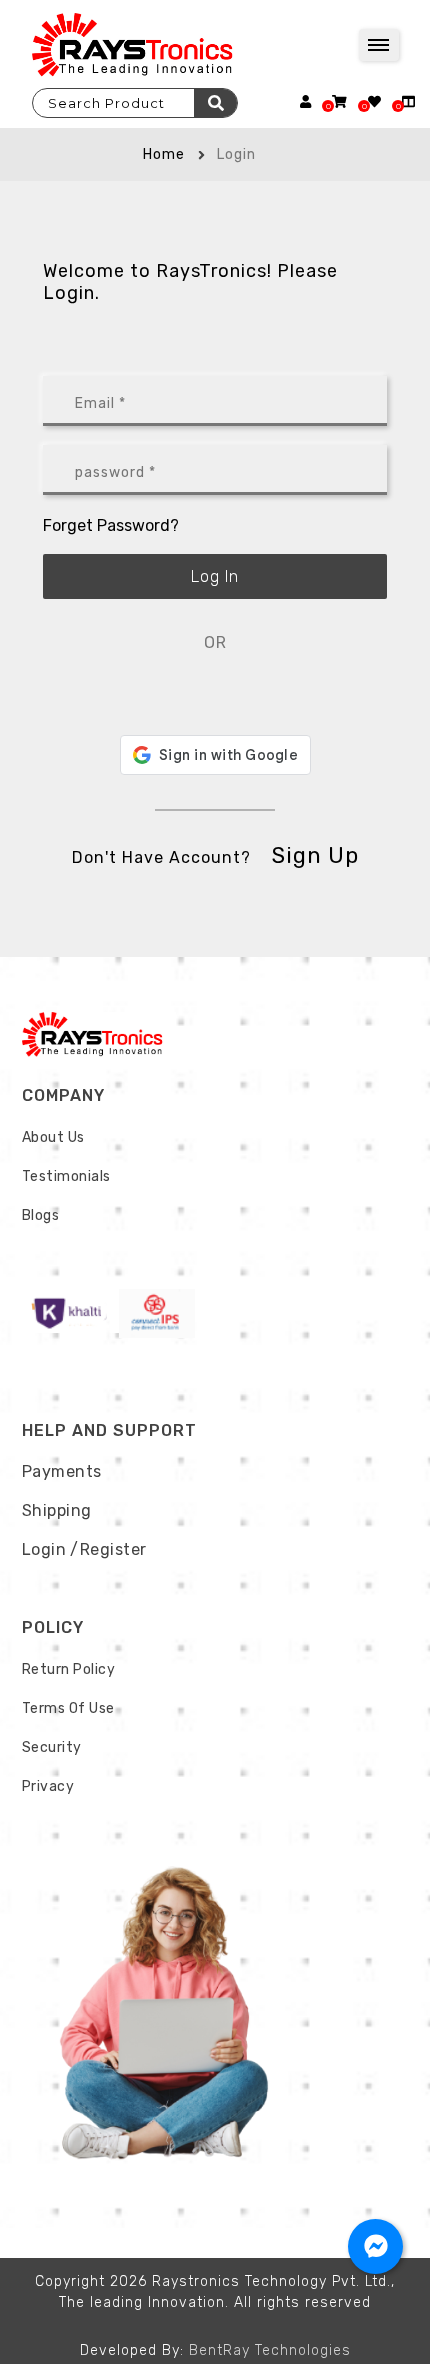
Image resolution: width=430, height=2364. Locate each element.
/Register (108, 1549)
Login (44, 1549)
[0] (339, 101)
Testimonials (66, 1176)
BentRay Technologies (270, 2350)
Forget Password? (111, 525)
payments (62, 1471)
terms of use (68, 1708)
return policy (69, 1669)
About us (53, 1137)
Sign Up (315, 855)
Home (164, 154)
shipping (57, 1510)
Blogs (41, 1215)
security (52, 1747)
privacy (48, 1786)
